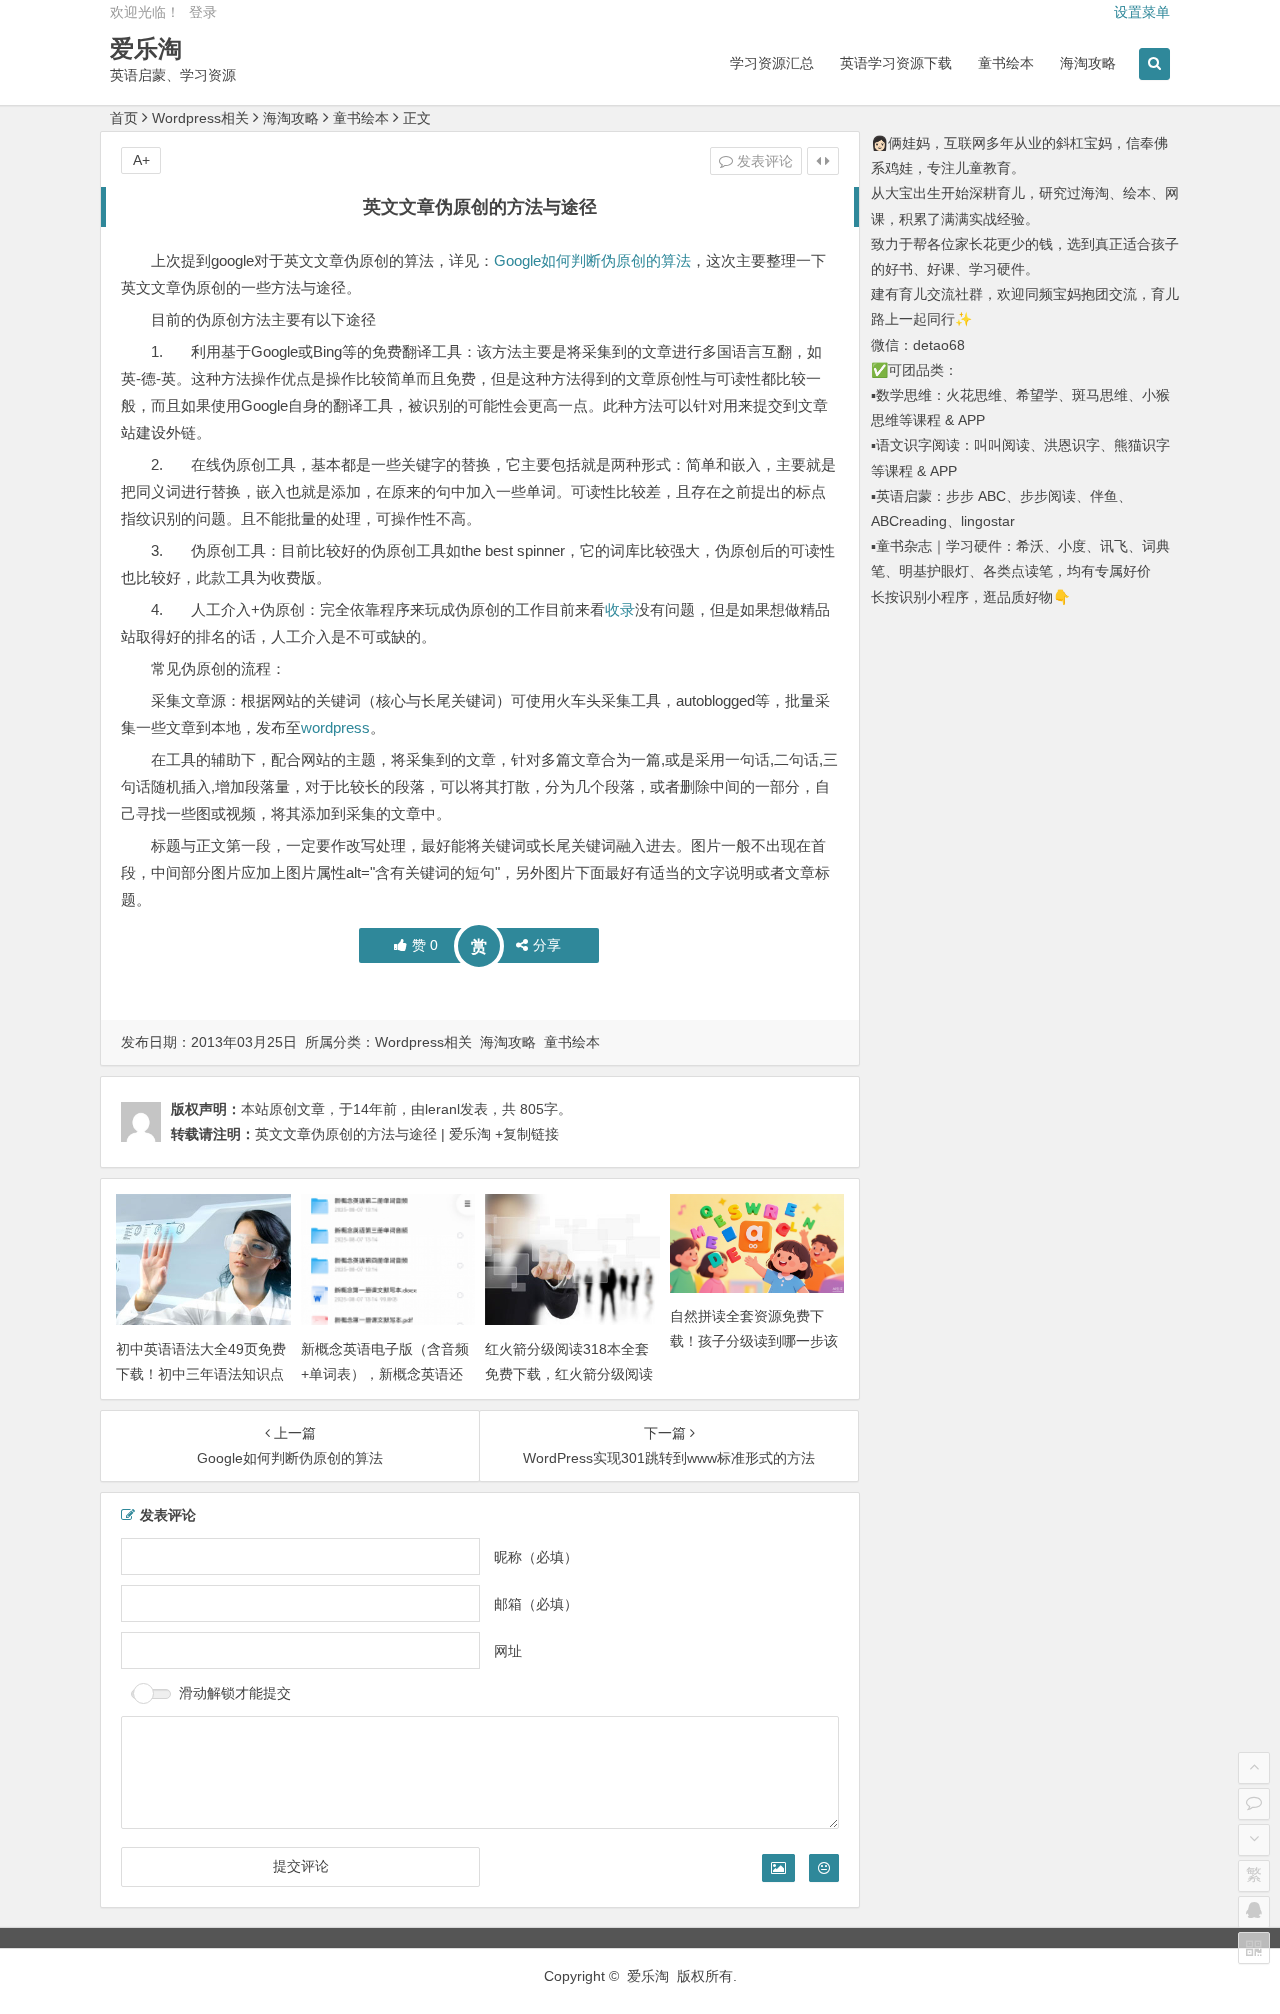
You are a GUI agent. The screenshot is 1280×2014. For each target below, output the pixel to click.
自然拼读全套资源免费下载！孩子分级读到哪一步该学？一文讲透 (754, 1341)
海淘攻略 (1088, 63)
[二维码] (1254, 1948)
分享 (547, 945)
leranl (442, 1109)
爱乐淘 (146, 48)
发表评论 (763, 161)
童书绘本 (1006, 63)
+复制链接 (525, 1134)
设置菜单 (1142, 12)
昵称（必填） (536, 1557)
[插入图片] (778, 1868)
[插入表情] (824, 1868)
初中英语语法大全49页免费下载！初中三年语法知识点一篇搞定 (201, 1374)
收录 (620, 609)
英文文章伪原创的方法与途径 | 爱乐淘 (373, 1134)
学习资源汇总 (772, 63)
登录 (203, 12)
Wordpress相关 (200, 118)
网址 (508, 1651)
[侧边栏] (823, 161)
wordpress (335, 727)
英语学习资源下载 (896, 63)
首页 (124, 118)
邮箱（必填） (536, 1604)
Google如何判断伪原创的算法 (592, 260)
